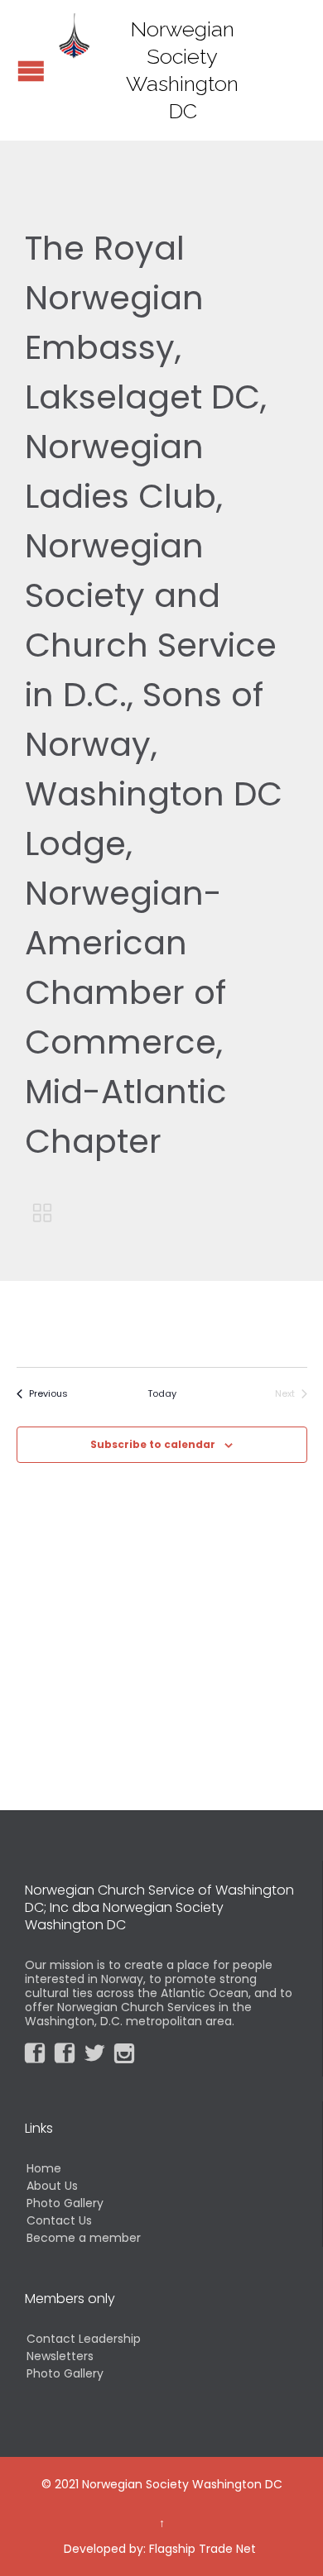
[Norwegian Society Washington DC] (74, 35)
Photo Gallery (65, 2203)
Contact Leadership (84, 2339)
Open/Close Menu (31, 71)
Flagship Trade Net (202, 2549)
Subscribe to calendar (153, 1444)
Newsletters (60, 2356)
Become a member (84, 2238)
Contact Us (59, 2220)
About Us (52, 2186)
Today (162, 1394)
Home (44, 2168)
